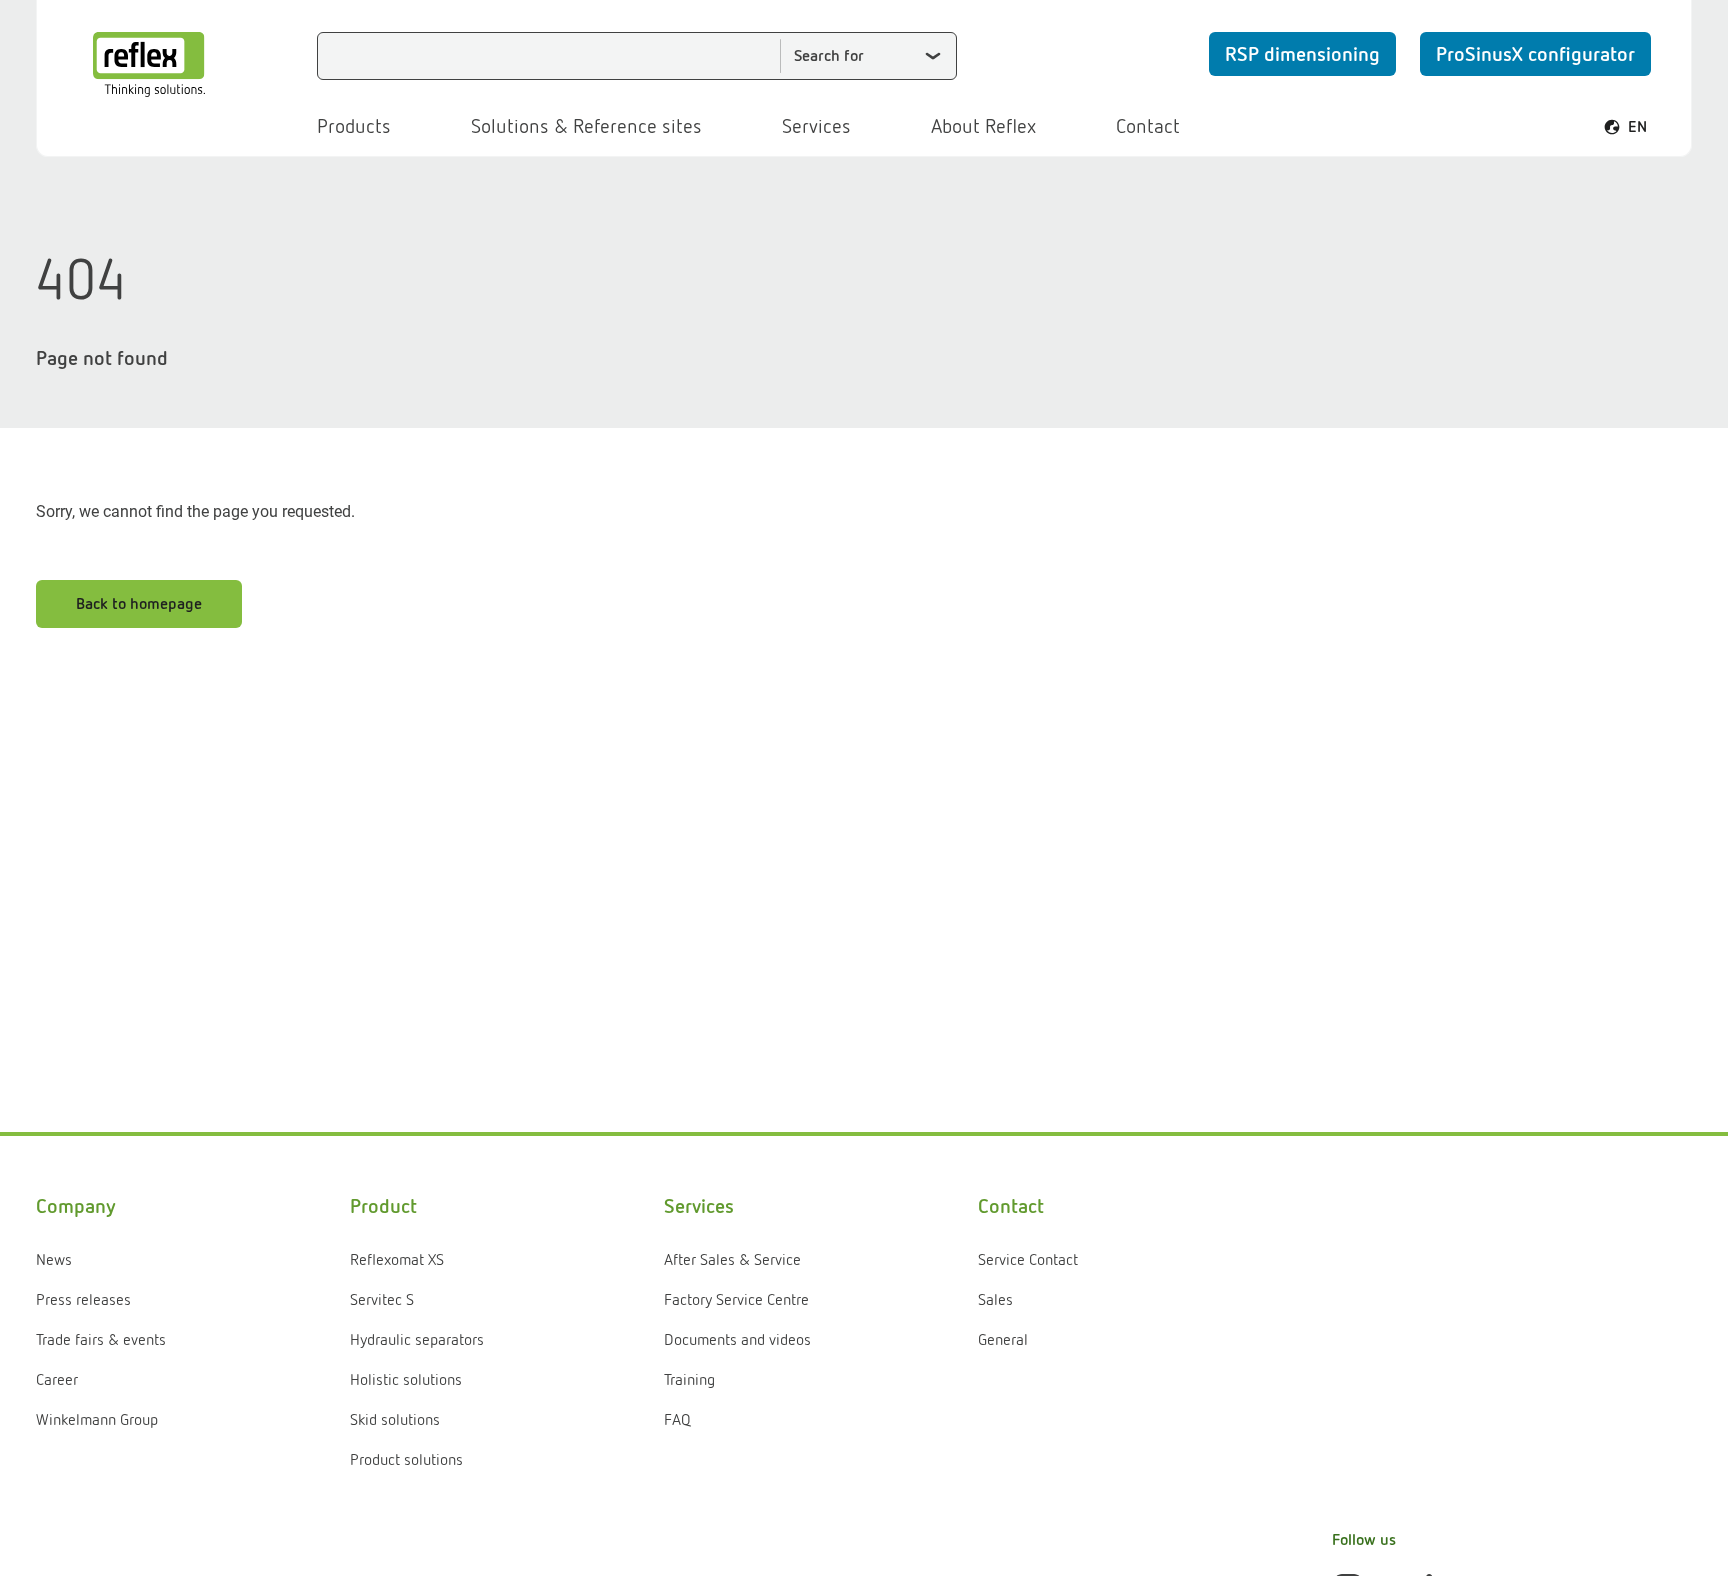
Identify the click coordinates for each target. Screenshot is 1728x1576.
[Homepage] (149, 64)
